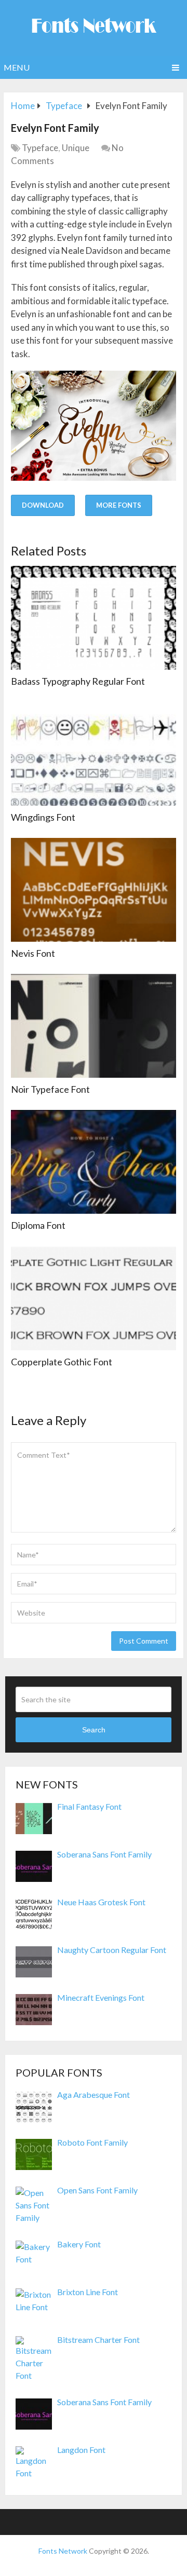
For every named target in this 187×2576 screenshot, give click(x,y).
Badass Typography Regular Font (78, 681)
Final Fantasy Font (89, 1806)
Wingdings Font (43, 817)
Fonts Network (63, 2551)
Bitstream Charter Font (98, 2340)
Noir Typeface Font (50, 1089)
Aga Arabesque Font (94, 2094)
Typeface (40, 148)
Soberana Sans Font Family (104, 1854)
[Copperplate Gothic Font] (94, 1298)
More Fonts (119, 505)
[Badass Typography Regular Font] (94, 618)
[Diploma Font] (94, 1162)
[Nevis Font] (94, 890)
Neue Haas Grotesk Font (101, 1902)
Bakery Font (79, 2244)
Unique (76, 148)
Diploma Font (38, 1225)
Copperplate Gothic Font (62, 1362)
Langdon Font (81, 2450)
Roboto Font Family (92, 2142)
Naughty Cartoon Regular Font (112, 1950)
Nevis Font (33, 953)
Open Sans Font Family (97, 2190)
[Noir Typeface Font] (94, 1026)
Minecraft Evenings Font (101, 1997)
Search (94, 1730)
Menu (17, 67)
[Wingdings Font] (94, 754)
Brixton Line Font (88, 2292)
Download (43, 505)
